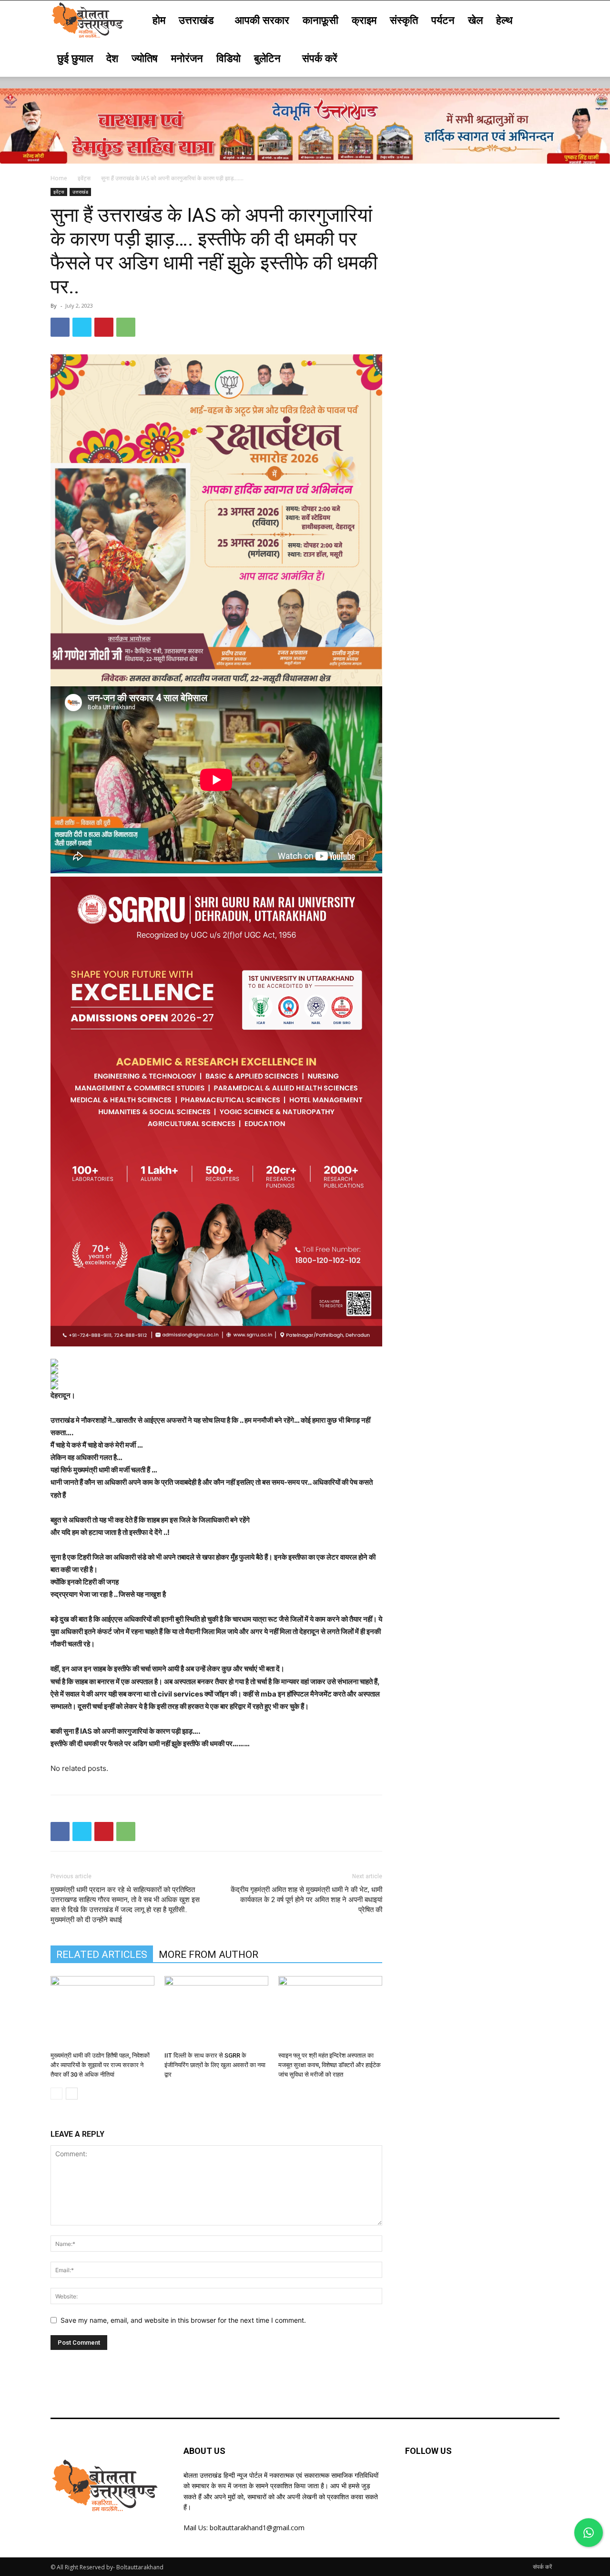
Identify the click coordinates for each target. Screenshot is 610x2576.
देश (112, 58)
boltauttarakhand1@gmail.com (257, 2528)
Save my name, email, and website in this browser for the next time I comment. (183, 2320)
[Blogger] (414, 2482)
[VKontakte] (508, 2482)
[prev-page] (56, 2094)
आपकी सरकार (262, 20)
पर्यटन (443, 20)
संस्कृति (404, 20)
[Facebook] (60, 327)
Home (59, 178)
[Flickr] (461, 2482)
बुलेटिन (267, 58)
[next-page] (72, 2094)
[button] (548, 20)
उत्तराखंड (196, 20)
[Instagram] (485, 2482)
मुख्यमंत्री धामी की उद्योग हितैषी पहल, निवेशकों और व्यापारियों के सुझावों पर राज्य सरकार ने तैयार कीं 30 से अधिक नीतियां (100, 2065)
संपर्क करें (320, 58)
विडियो (229, 58)
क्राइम (364, 20)
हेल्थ (504, 20)
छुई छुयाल (75, 58)
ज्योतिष (145, 58)
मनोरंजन (187, 58)
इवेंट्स (84, 178)
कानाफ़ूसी (320, 20)
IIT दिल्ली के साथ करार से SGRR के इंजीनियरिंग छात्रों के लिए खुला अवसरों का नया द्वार (215, 2065)
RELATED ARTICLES (102, 1955)
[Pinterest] (104, 327)
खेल (475, 20)
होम (159, 20)
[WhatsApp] (126, 327)
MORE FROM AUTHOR (208, 1955)
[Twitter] (82, 327)
